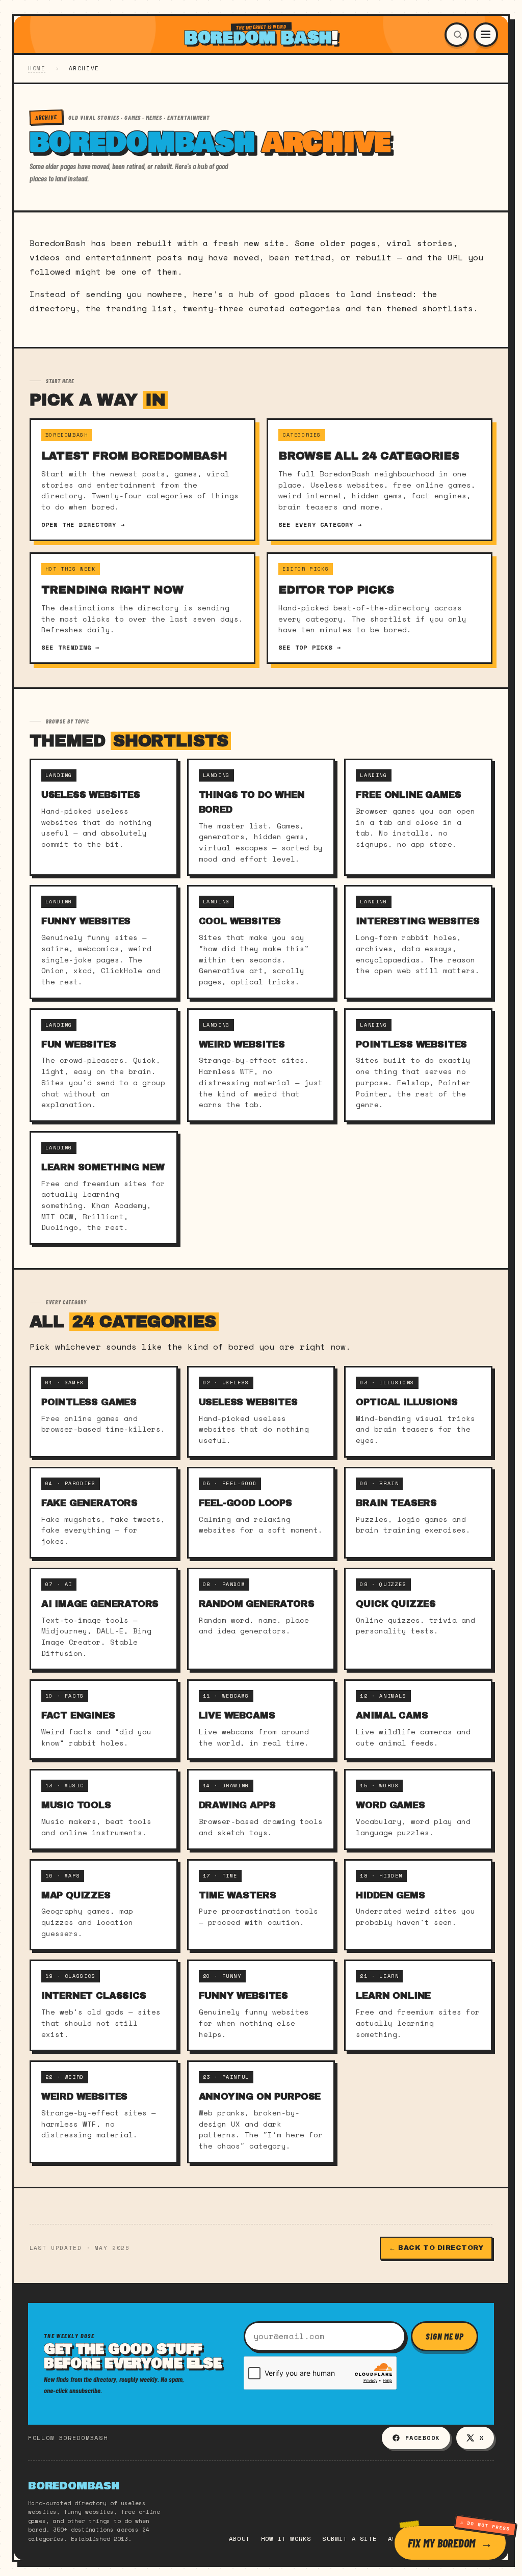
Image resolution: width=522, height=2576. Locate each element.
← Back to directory (436, 2248)
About (239, 2539)
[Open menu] (486, 35)
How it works (286, 2539)
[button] (457, 35)
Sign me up (445, 2336)
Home (37, 68)
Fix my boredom (441, 2543)
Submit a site (349, 2539)
